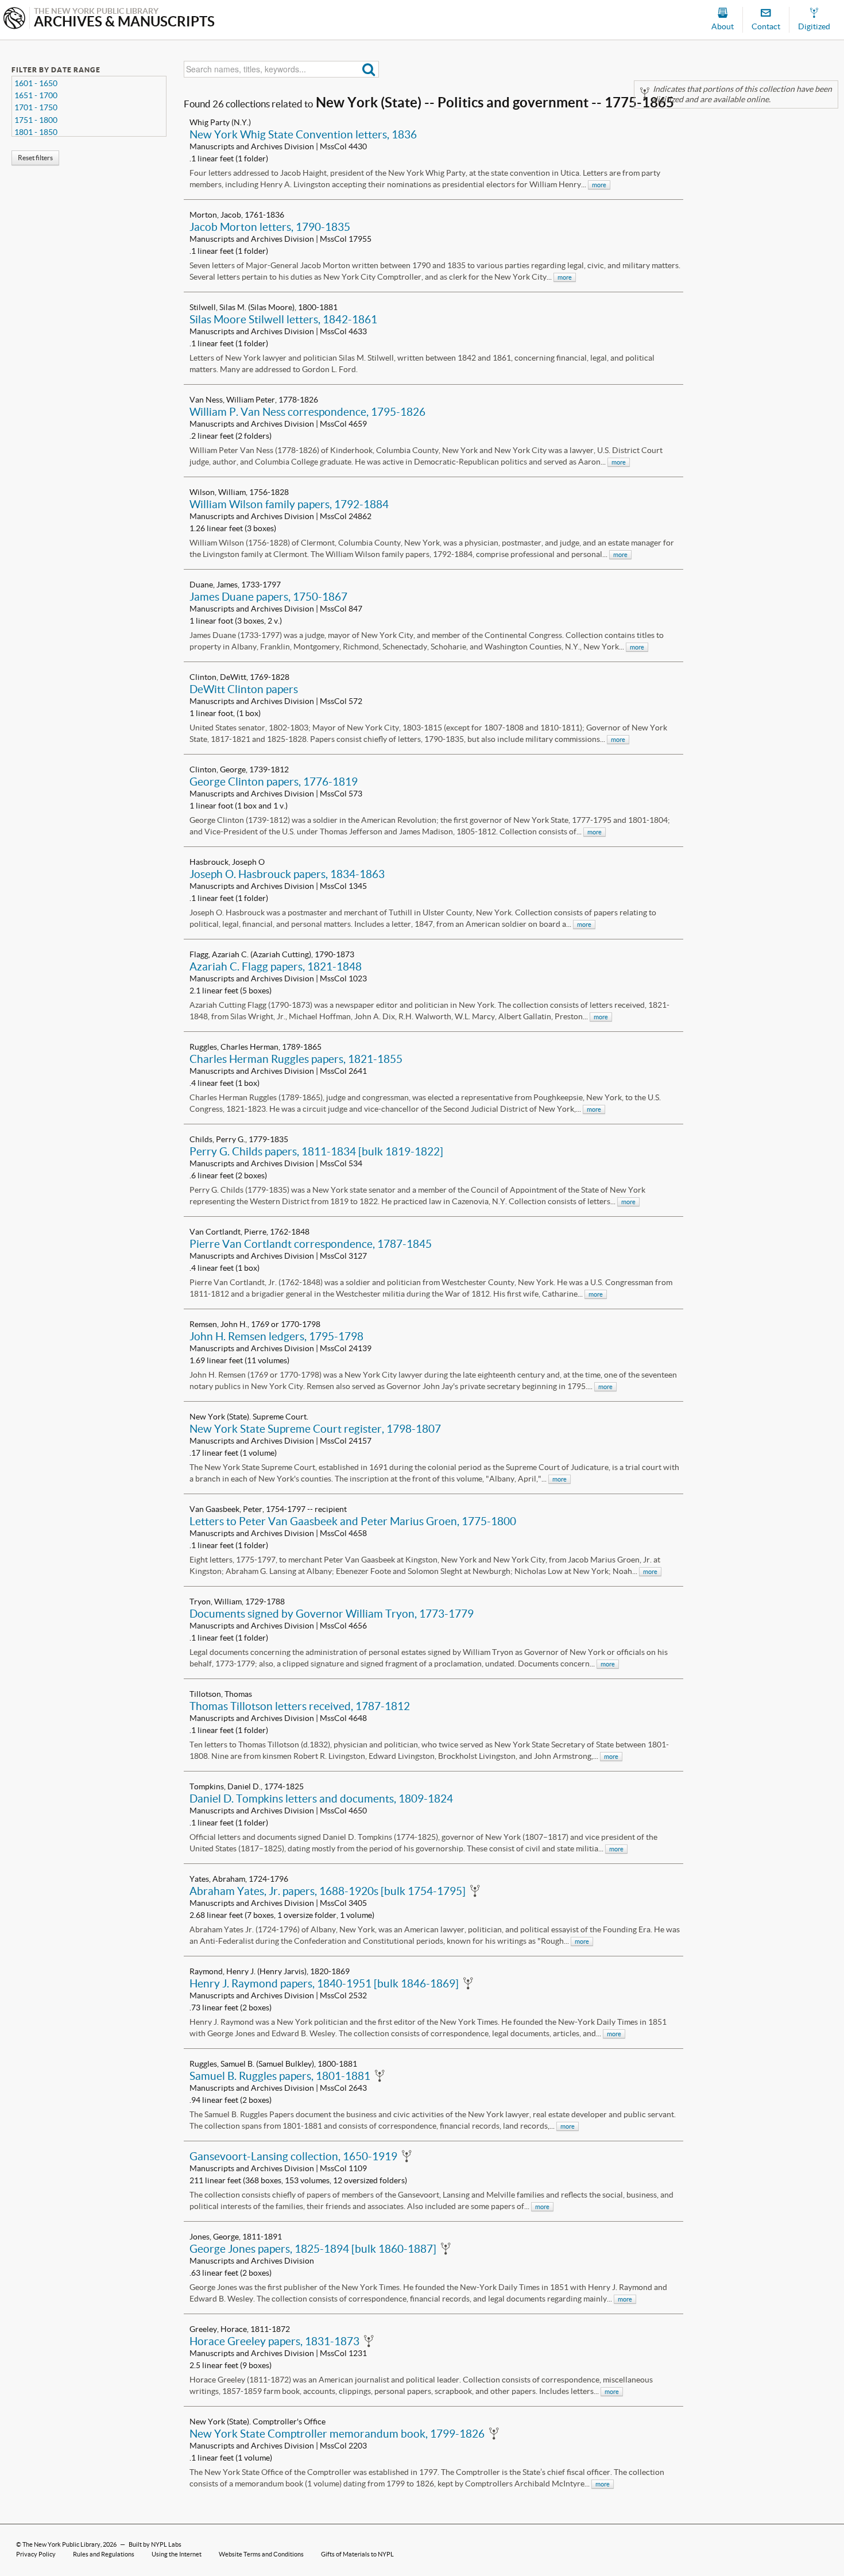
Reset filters (35, 158)
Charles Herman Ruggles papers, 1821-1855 (296, 1059)
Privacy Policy (36, 2554)
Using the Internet (177, 2554)
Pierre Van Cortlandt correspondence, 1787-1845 (311, 1244)
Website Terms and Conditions (261, 2554)
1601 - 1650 (36, 83)
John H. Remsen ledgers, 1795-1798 (276, 1336)
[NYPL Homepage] (14, 19)
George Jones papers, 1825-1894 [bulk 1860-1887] (313, 2249)
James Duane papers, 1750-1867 (268, 597)
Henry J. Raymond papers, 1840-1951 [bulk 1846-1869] (324, 1983)
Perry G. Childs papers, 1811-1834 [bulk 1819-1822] (316, 1151)
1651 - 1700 (36, 95)
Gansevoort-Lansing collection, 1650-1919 (293, 2156)
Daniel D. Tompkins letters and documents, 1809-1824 (321, 1798)
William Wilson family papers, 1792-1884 (289, 504)
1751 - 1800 (36, 120)
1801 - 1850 (36, 132)
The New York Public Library (61, 2544)
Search (369, 69)
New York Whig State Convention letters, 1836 (303, 134)
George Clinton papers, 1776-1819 (274, 782)
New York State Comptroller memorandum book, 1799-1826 (337, 2434)
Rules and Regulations (104, 2554)
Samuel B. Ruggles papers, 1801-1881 (280, 2076)
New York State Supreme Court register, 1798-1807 (315, 1429)
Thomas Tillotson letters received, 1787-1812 (300, 1706)
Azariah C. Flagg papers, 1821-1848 (276, 966)
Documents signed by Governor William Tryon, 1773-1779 (332, 1614)
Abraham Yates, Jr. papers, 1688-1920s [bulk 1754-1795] (328, 1891)
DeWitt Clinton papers (244, 689)
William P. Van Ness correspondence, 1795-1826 (307, 412)
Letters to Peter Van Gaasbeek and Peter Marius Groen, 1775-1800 (353, 1521)
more (599, 185)
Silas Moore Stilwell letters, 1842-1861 (283, 319)
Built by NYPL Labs (155, 2544)
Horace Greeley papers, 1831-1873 (274, 2341)
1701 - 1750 (36, 107)
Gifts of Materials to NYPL (357, 2554)
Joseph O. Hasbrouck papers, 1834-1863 (287, 874)
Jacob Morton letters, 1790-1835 (270, 227)
